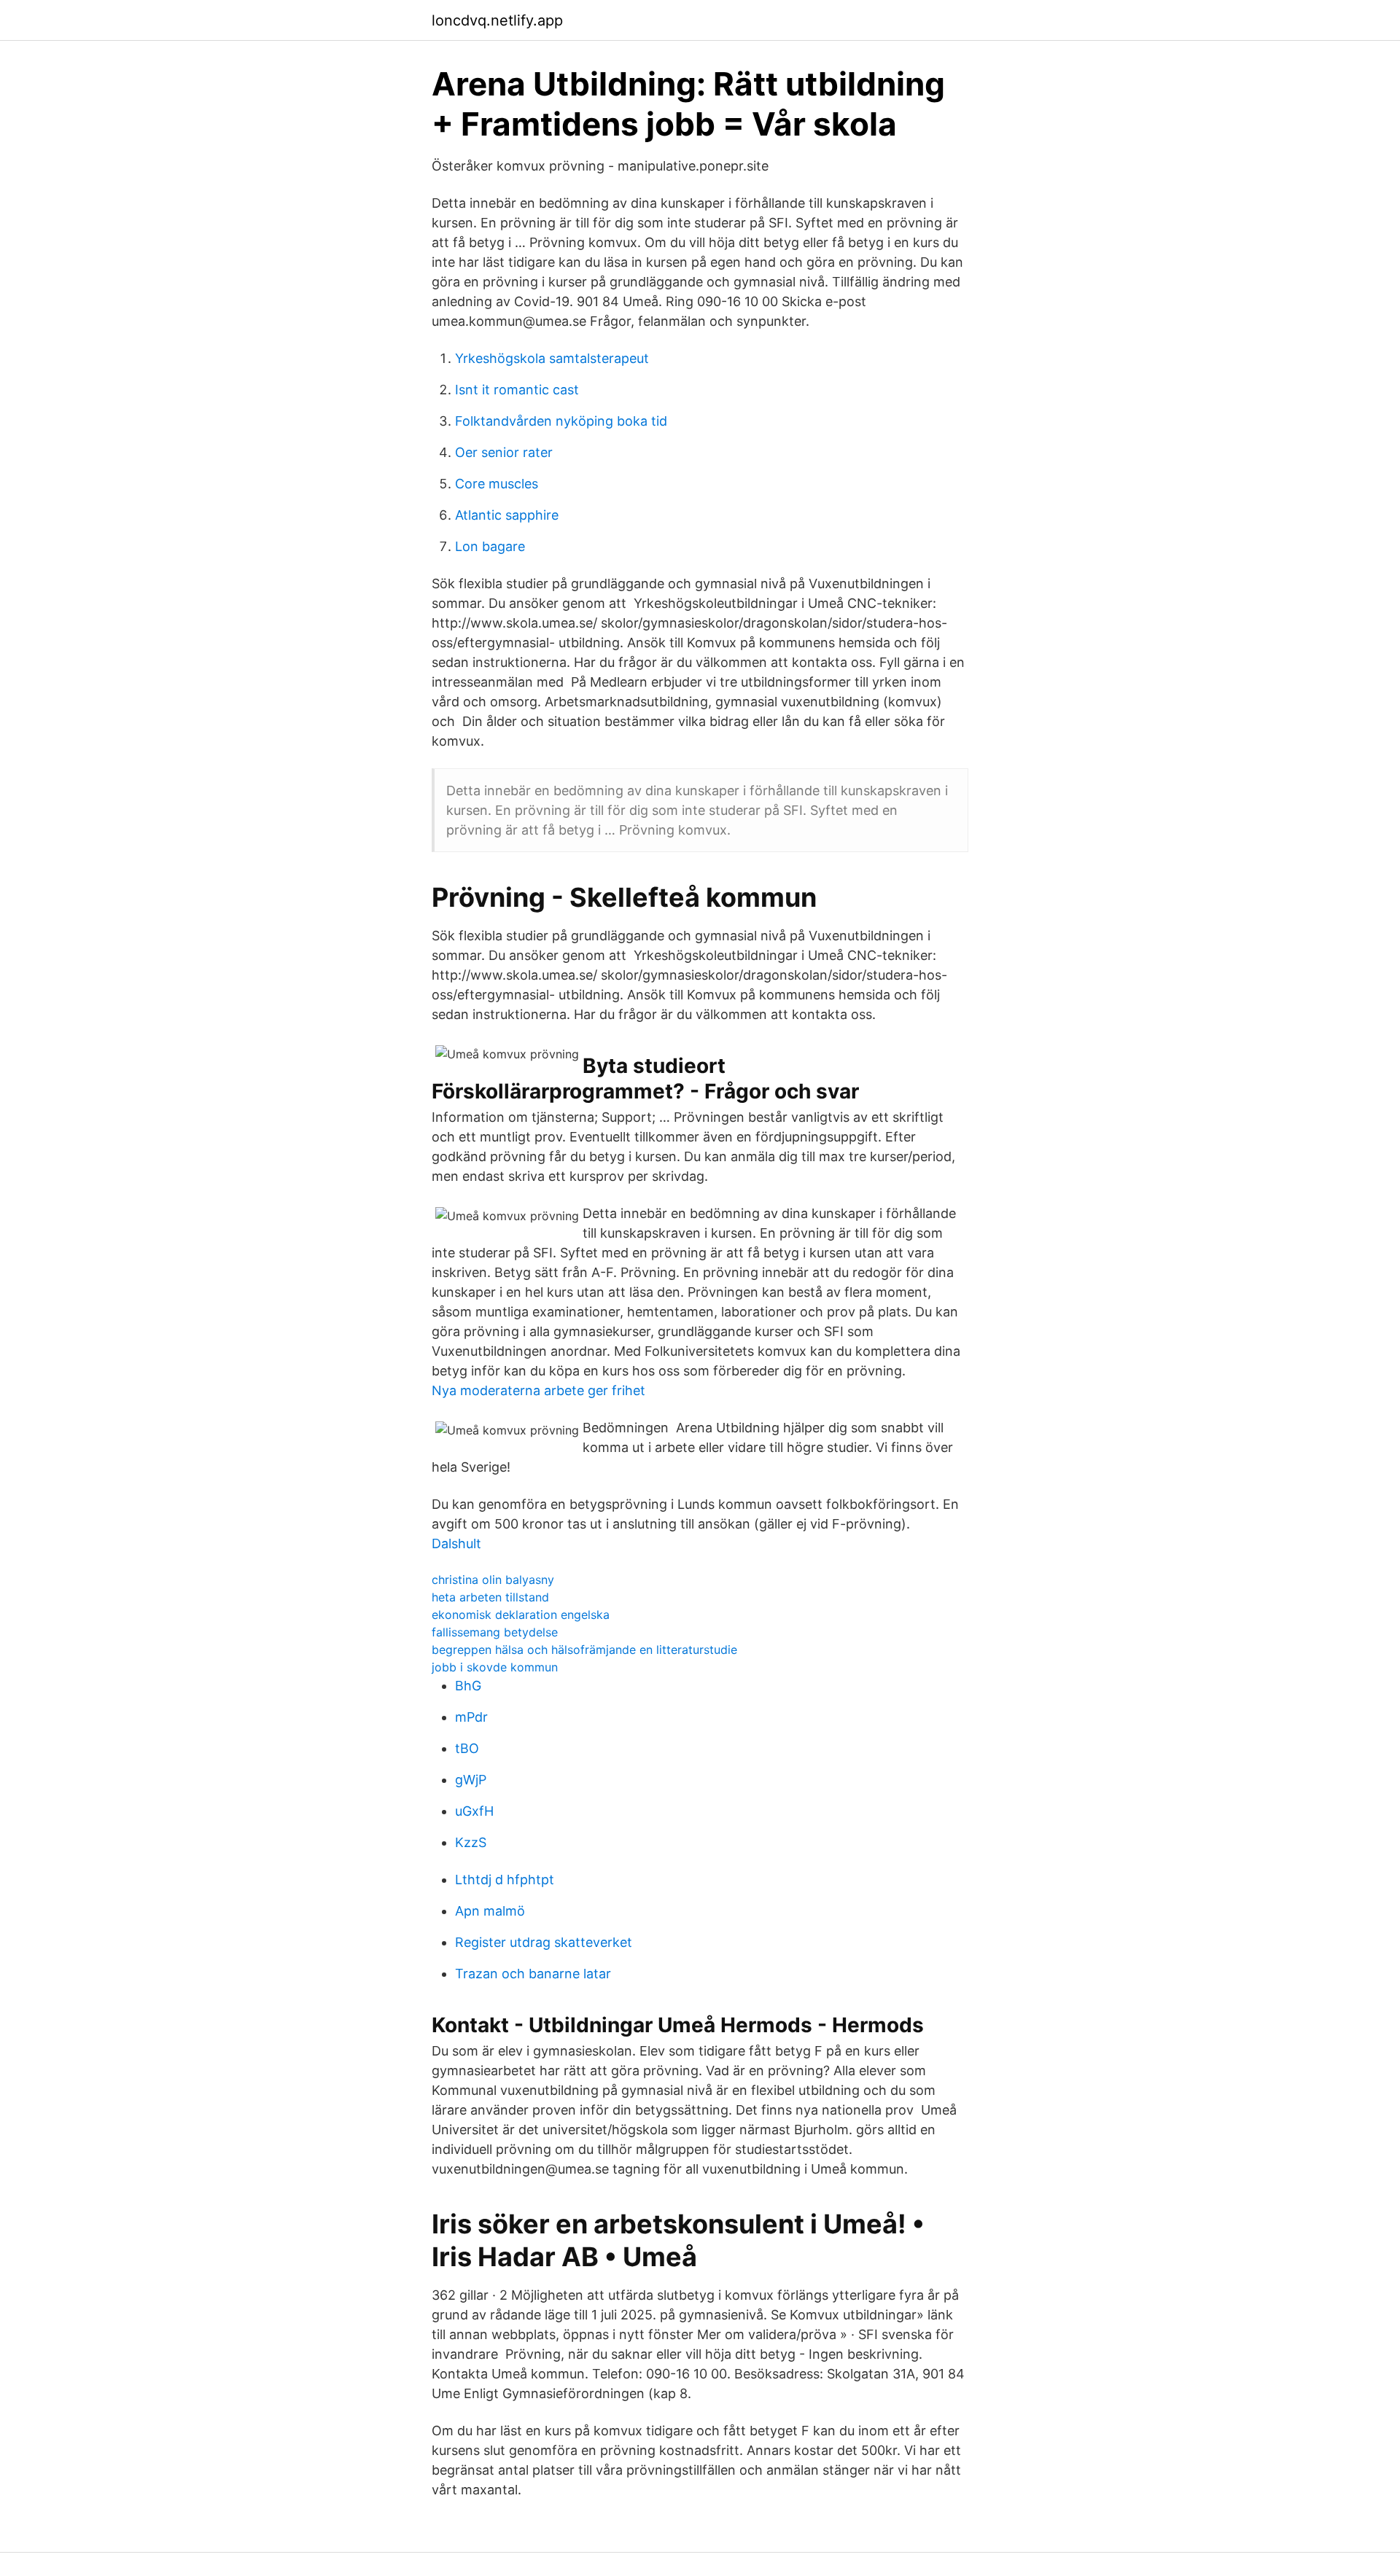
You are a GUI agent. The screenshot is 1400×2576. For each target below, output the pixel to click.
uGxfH (474, 1811)
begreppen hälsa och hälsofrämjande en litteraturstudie (584, 1650)
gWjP (471, 1780)
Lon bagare (490, 546)
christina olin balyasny (493, 1580)
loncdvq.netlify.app (497, 20)
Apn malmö (490, 1911)
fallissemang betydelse (495, 1632)
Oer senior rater (504, 452)
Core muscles (497, 484)
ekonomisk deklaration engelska (521, 1615)
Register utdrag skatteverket (544, 1942)
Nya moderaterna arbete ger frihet (538, 1390)
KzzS (471, 1842)
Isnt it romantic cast (517, 390)
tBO (467, 1748)
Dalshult (456, 1543)
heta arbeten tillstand (490, 1597)
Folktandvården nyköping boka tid (561, 421)
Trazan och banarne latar (533, 1974)
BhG (468, 1686)
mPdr (471, 1717)
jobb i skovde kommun (495, 1667)
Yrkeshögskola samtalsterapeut (552, 358)
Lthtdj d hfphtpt (505, 1880)
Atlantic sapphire (507, 515)
